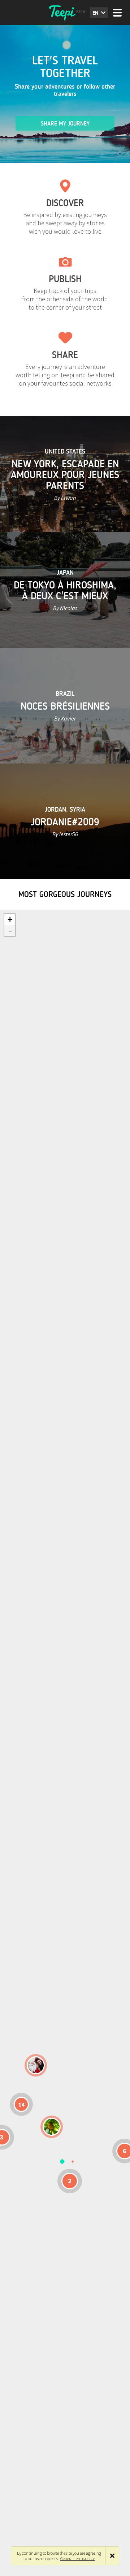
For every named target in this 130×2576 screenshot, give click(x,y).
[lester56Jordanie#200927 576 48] (52, 2127)
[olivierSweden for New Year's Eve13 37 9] (36, 2065)
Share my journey (65, 124)
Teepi (65, 13)
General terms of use (78, 2558)
